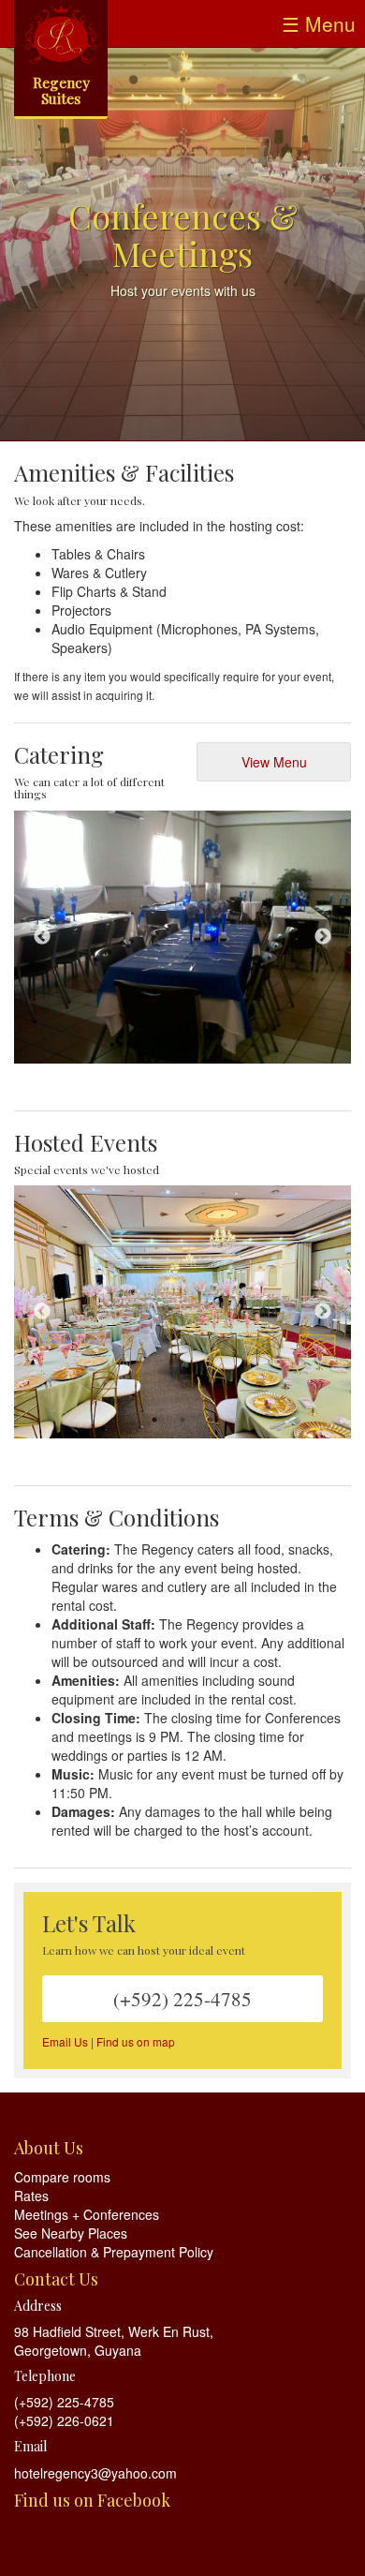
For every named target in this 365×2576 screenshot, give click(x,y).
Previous (42, 937)
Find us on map (136, 2041)
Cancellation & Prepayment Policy (114, 2252)
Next (323, 937)
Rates (31, 2196)
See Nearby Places (71, 2233)
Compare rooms (62, 2177)
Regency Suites (61, 90)
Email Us (65, 2041)
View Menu (274, 762)
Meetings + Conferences (87, 2214)
